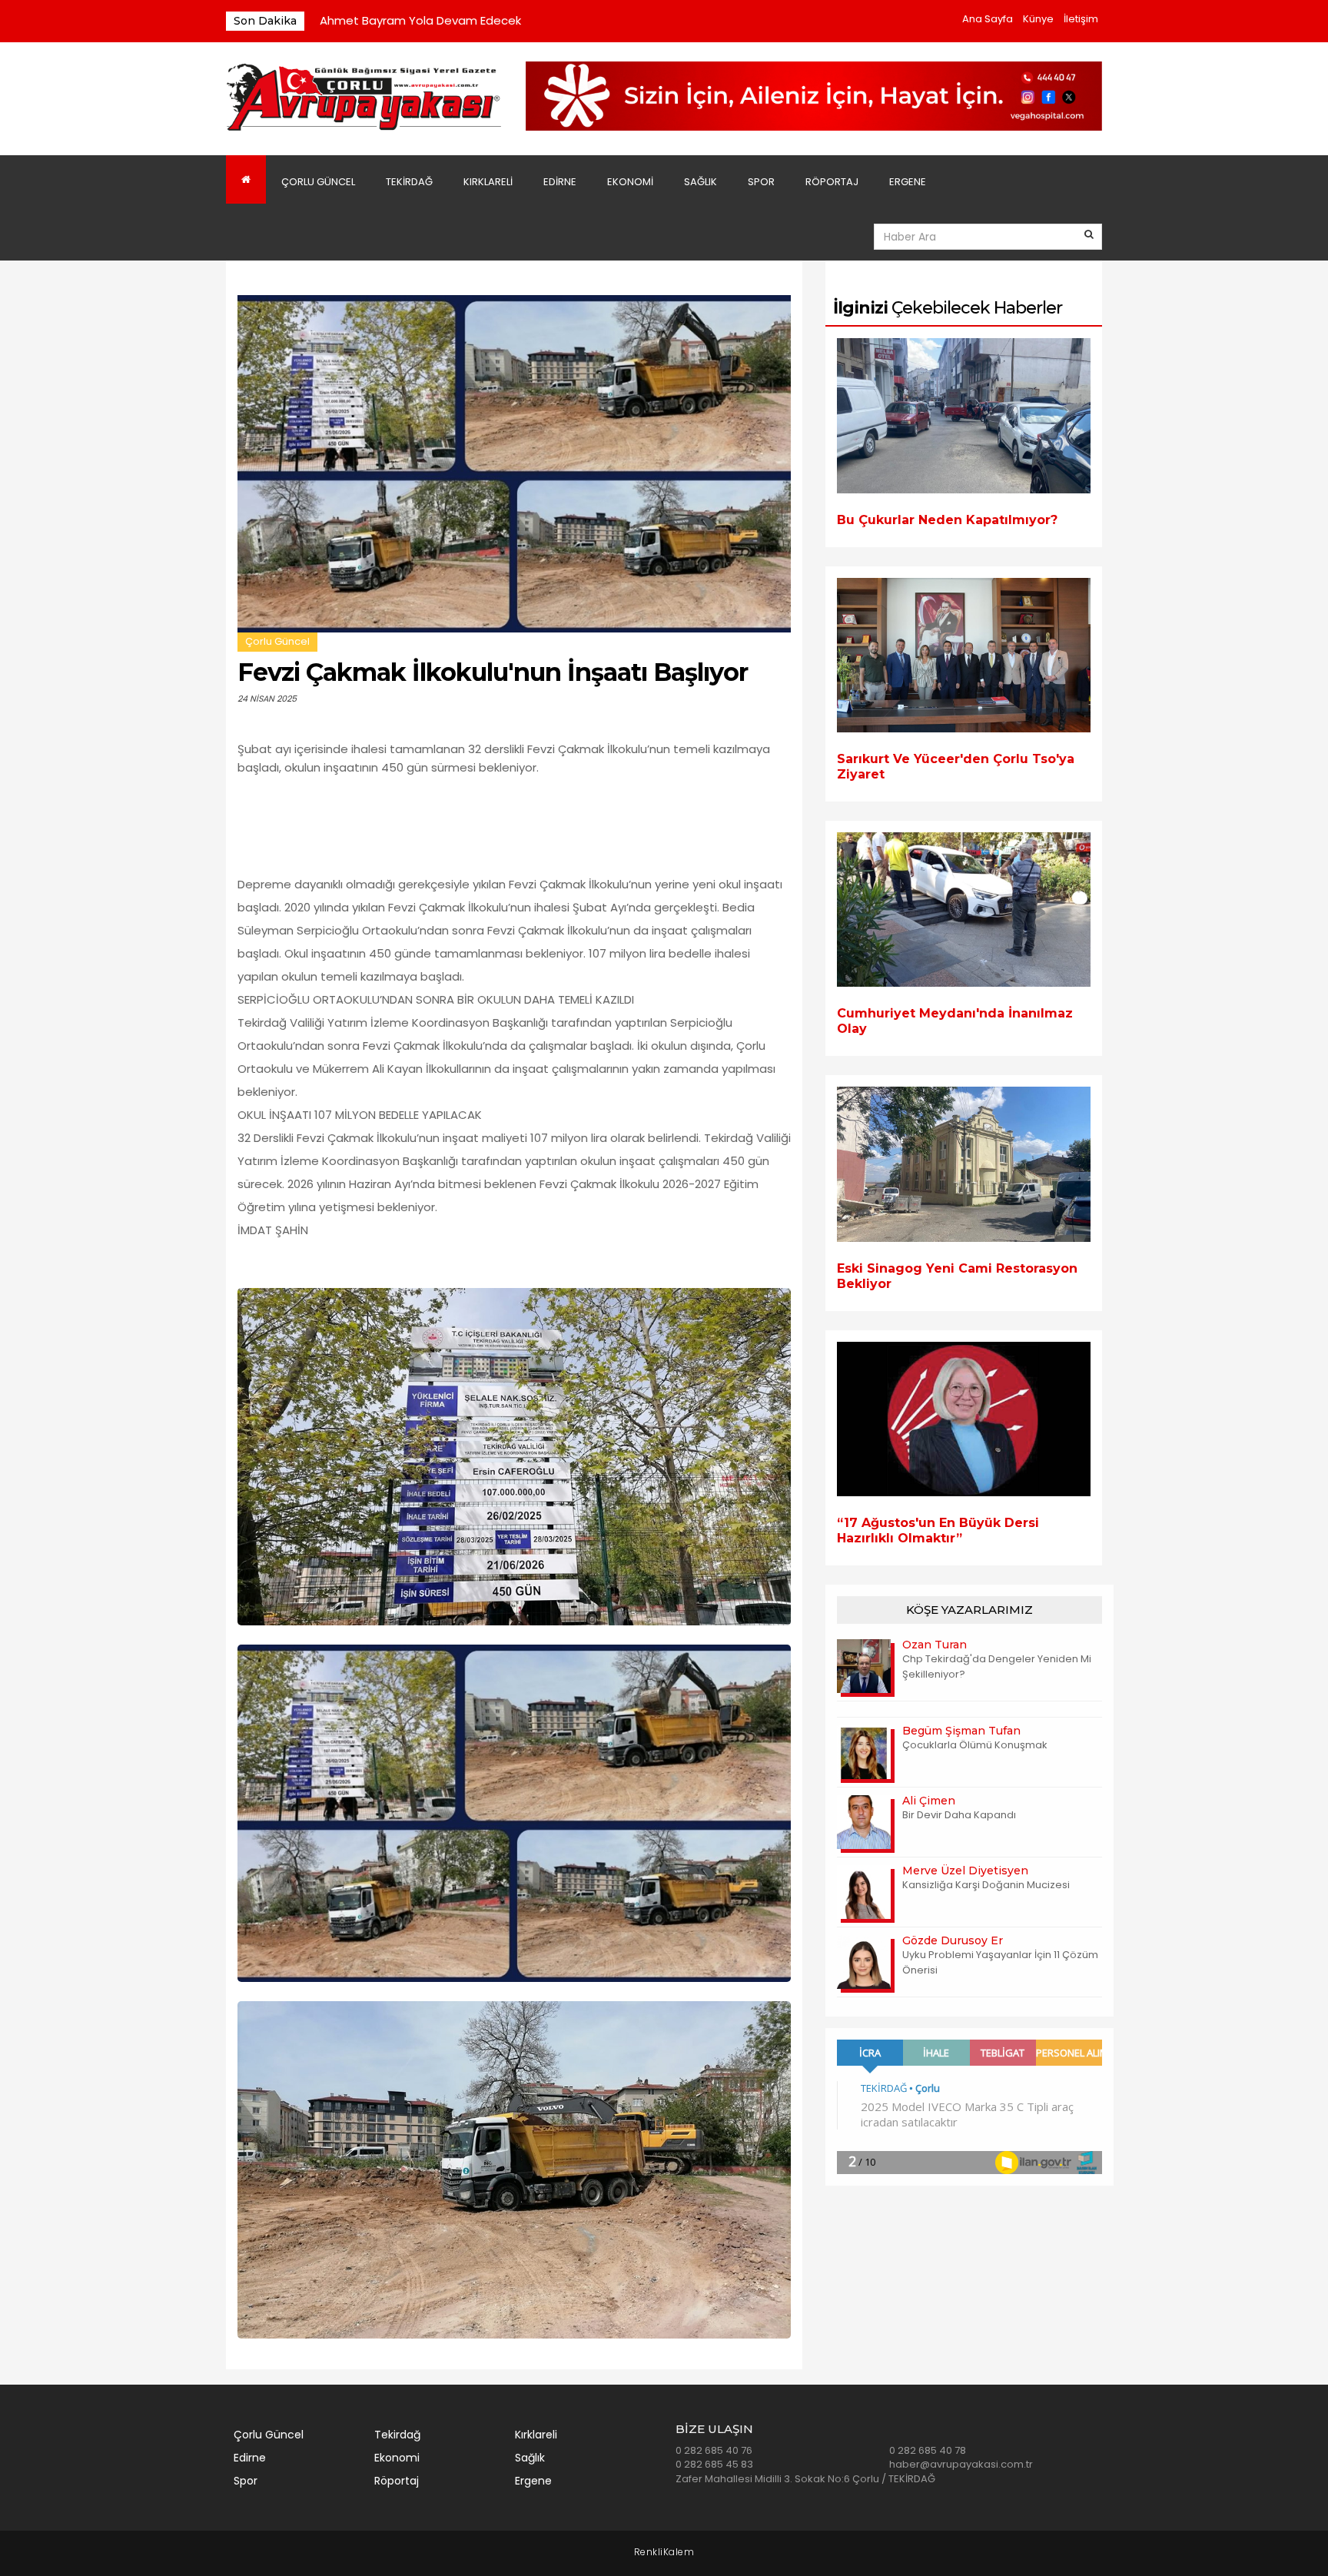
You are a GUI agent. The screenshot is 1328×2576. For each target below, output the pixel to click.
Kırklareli (488, 182)
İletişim (1081, 19)
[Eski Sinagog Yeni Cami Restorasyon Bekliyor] (964, 1164)
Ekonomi (630, 182)
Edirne (560, 182)
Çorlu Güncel (318, 182)
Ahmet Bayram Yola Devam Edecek (420, 20)
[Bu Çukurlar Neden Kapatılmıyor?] (964, 415)
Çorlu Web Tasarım (664, 2553)
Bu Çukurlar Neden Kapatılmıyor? (947, 520)
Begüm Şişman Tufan (961, 1731)
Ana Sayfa (988, 19)
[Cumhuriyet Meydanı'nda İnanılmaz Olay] (964, 910)
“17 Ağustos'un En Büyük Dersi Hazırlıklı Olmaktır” (938, 1530)
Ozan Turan (935, 1645)
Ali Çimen (929, 1801)
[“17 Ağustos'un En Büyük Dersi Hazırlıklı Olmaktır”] (964, 1419)
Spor (761, 182)
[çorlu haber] (364, 98)
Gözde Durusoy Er (953, 1940)
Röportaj (832, 182)
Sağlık (701, 182)
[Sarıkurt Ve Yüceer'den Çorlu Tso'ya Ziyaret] (964, 655)
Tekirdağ (409, 182)
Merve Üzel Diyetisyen (965, 1871)
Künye (1038, 19)
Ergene (908, 182)
